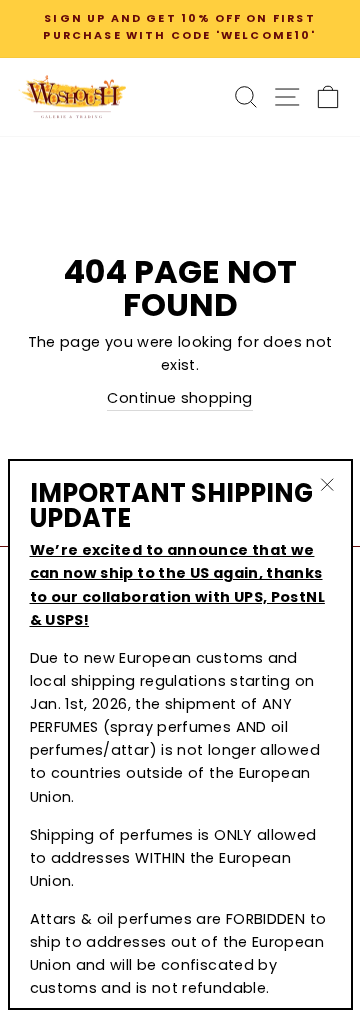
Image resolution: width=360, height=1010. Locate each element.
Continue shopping (179, 398)
